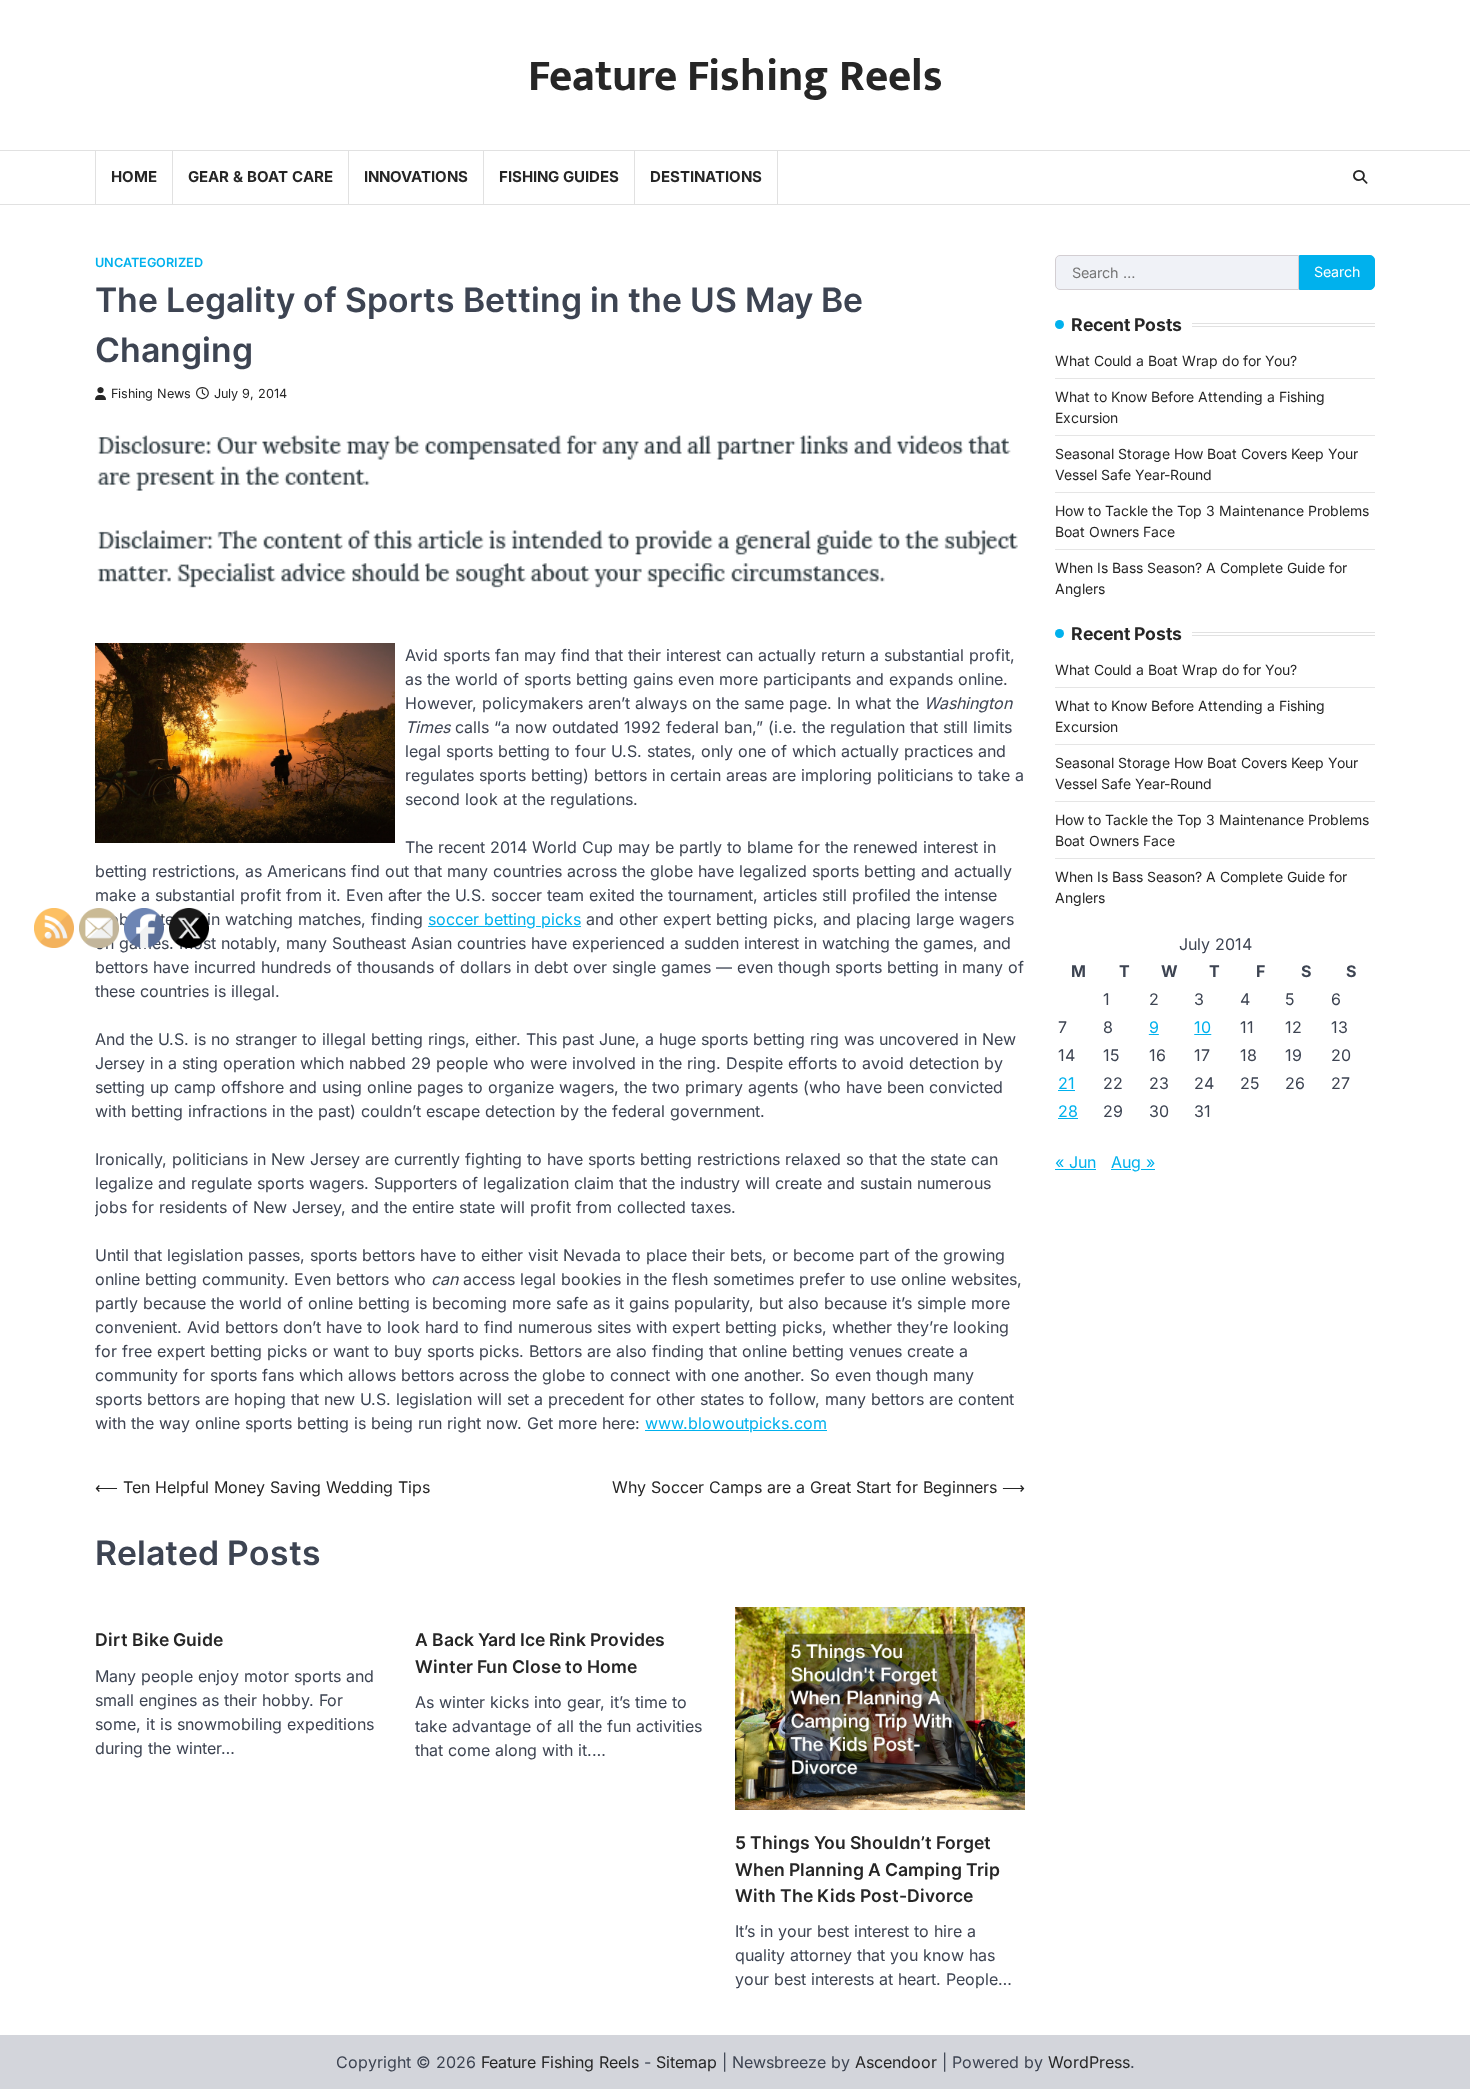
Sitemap (686, 2062)
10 (1202, 1027)
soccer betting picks (504, 919)
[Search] (1360, 177)
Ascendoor (896, 2062)
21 (1066, 1083)
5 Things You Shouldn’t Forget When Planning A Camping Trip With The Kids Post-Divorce (867, 1869)
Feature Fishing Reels (735, 76)
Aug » (1133, 1162)
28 (1068, 1111)
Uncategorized (149, 262)
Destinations (706, 176)
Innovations (416, 176)
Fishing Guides (559, 176)
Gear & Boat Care (260, 176)
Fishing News (151, 393)
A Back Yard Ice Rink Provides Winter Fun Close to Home (540, 1652)
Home (134, 176)
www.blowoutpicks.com (736, 1423)
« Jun (1075, 1162)
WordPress (1089, 2062)
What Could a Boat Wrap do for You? (1176, 360)
